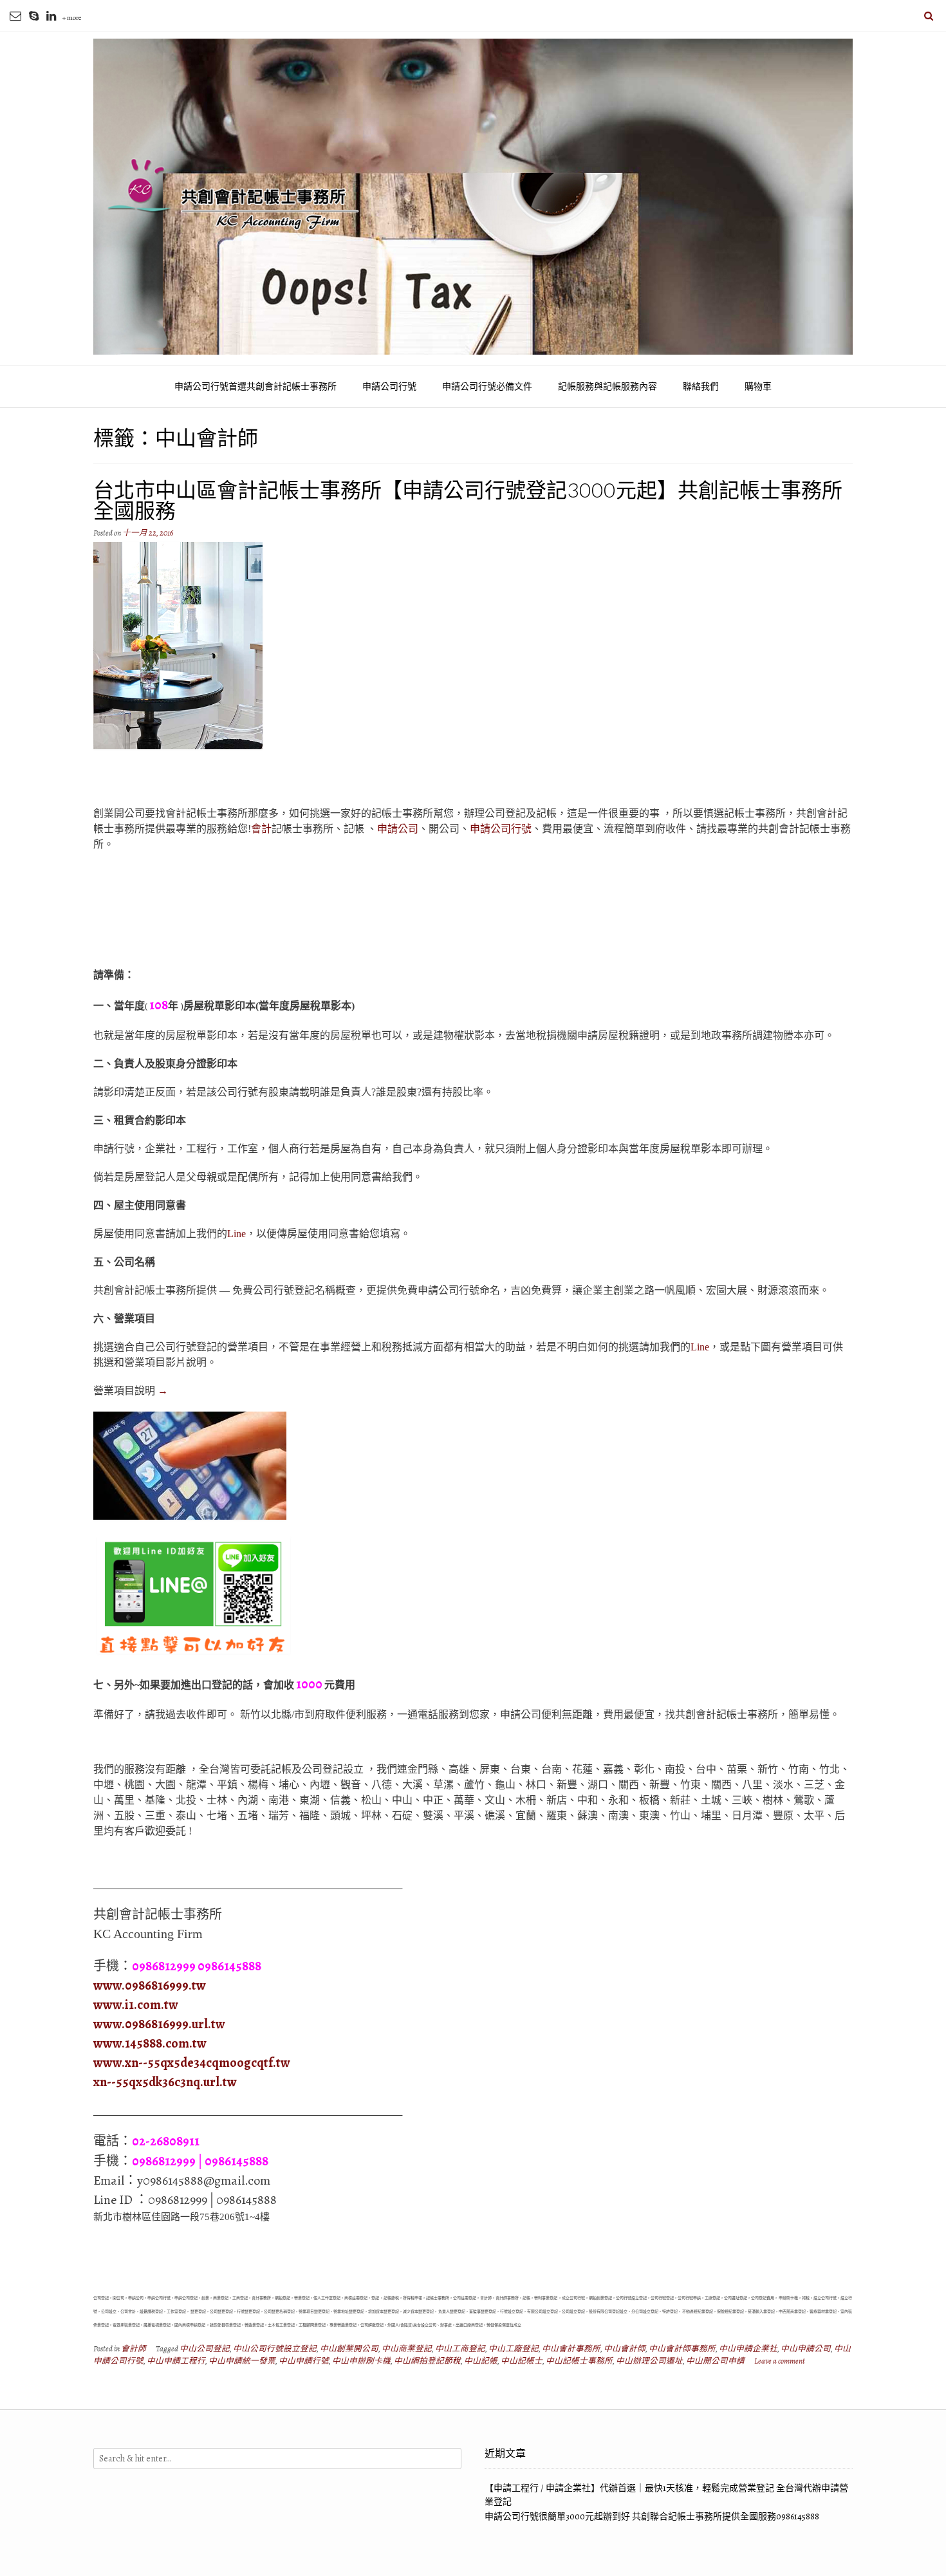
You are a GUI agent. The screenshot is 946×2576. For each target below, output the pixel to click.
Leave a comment (780, 2361)
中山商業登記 (407, 2348)
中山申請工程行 (176, 2361)
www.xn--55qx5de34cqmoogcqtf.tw (192, 2063)
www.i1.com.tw (136, 2005)
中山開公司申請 (715, 2361)
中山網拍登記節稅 (427, 2361)
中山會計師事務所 (682, 2348)
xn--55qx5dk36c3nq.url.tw (165, 2082)
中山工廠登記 (514, 2348)
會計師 (134, 2348)
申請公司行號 (389, 387)
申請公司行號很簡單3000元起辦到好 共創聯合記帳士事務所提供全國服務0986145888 (652, 2516)
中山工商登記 (460, 2348)
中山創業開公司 (349, 2348)
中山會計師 (625, 2348)
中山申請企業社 (748, 2348)
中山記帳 (481, 2361)
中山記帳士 (522, 2361)
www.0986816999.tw (150, 1985)
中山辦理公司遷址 (649, 2361)
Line (236, 1234)
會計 (261, 829)
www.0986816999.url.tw (159, 2024)
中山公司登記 (205, 2348)
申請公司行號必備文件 (487, 387)
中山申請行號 (304, 2361)
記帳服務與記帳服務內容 (607, 387)
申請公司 (398, 829)
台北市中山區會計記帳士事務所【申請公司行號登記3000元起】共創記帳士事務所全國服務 (468, 500)
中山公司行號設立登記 (275, 2348)
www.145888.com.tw (150, 2043)
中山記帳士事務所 (579, 2361)
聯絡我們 (701, 387)
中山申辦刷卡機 (361, 2361)
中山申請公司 (806, 2348)
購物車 (758, 387)
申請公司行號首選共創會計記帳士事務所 (255, 387)
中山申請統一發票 (242, 2361)
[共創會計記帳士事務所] (473, 197)
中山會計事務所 (571, 2348)
